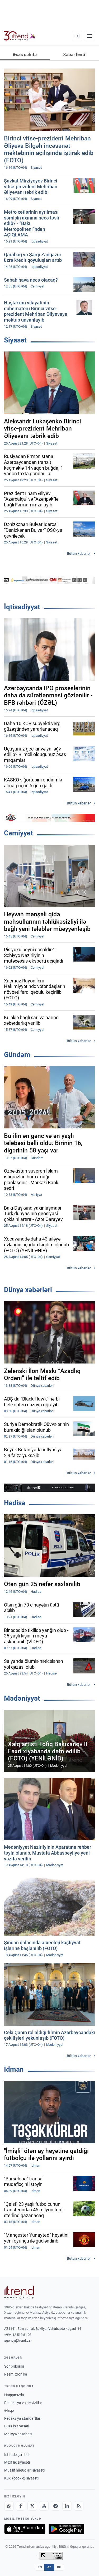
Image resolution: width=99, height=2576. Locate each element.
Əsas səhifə (25, 54)
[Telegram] (55, 2506)
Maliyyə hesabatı (18, 2434)
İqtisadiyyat (22, 607)
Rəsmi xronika (16, 2374)
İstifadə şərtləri (16, 2455)
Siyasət (15, 340)
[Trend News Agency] (19, 2292)
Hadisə (15, 1503)
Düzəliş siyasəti (17, 2426)
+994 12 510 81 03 (18, 2335)
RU (59, 2567)
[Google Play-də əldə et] (66, 2529)
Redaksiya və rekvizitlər (23, 2403)
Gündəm (17, 1055)
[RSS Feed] (79, 2506)
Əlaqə (9, 2410)
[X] (32, 2506)
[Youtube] (44, 2506)
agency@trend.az (17, 2341)
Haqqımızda (14, 2395)
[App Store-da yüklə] (25, 2529)
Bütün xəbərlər (79, 553)
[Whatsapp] (9, 2506)
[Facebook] (21, 2506)
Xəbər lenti (74, 54)
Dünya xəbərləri (28, 1290)
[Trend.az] (20, 36)
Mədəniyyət (22, 1698)
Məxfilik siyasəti (17, 2462)
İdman (14, 2069)
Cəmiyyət (18, 833)
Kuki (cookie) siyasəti (21, 2478)
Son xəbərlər (14, 2366)
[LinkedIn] (67, 2506)
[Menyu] (89, 36)
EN (40, 2567)
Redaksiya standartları (23, 2418)
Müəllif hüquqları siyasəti (24, 2470)
